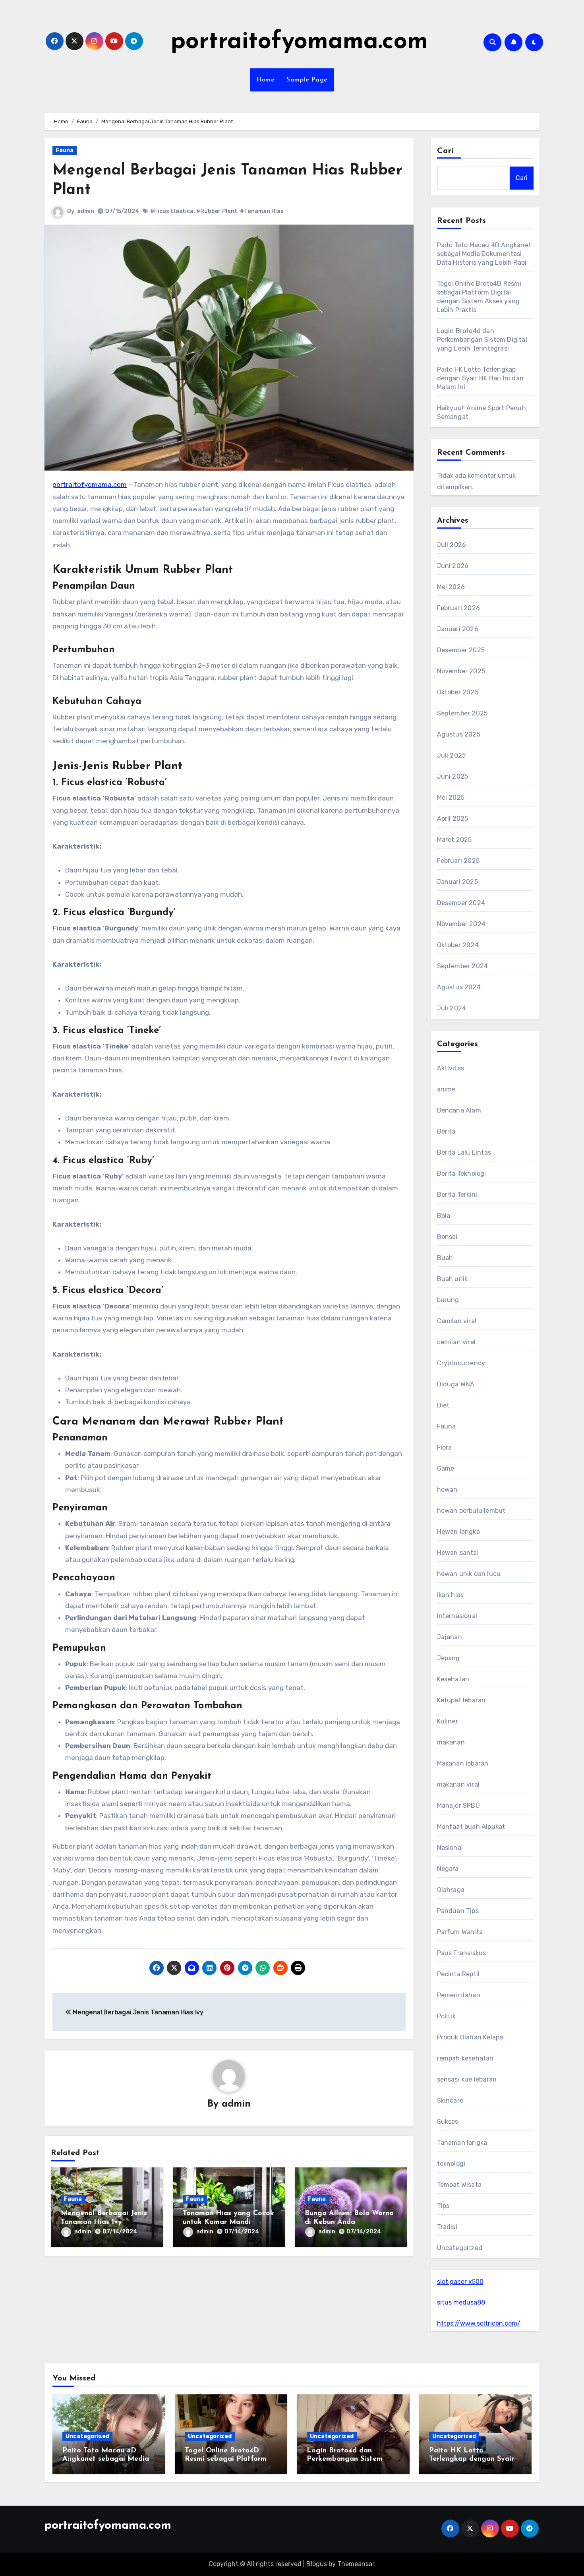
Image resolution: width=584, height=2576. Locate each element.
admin (86, 211)
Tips (443, 2206)
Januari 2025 (457, 882)
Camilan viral (457, 1321)
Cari (446, 151)
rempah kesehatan (465, 2058)
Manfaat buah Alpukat (471, 1827)
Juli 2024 (452, 1008)
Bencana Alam (459, 1110)
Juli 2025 (452, 755)
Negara (448, 1869)
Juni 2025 (453, 776)
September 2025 (462, 713)
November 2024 (461, 924)
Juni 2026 (453, 566)
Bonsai (447, 1237)
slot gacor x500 (460, 2282)
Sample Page (307, 80)
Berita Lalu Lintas (464, 1152)
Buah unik (453, 1279)
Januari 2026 (458, 629)
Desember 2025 (461, 650)
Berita (446, 1131)
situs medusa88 (461, 2302)
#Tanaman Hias (262, 211)
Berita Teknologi (462, 1174)
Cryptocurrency (461, 1363)
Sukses (448, 2121)
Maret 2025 (454, 840)
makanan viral (458, 1784)
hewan (447, 1490)
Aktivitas (451, 1068)
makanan (451, 1742)
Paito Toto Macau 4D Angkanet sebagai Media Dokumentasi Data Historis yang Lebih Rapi (484, 254)
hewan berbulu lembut (471, 1511)
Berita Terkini (457, 1195)
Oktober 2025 (458, 692)
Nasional (450, 1848)
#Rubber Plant (217, 211)
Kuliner (448, 1721)
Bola (444, 1216)
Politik (446, 2016)
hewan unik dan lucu (469, 1574)
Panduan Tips (458, 1911)
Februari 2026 (459, 608)
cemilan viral (456, 1342)
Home (265, 80)
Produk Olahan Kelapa (470, 2037)
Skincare (450, 2100)
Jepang (449, 1658)
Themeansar (356, 2564)
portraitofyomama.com (299, 42)
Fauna (65, 150)
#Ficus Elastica (172, 211)
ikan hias (451, 1595)
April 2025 (453, 819)
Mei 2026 (451, 587)
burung (448, 1300)
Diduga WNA (456, 1384)
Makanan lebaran (463, 1763)
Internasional (457, 1616)
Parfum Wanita (460, 1932)
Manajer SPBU (458, 1806)
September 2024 (463, 966)
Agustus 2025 (459, 734)
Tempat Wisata (459, 2185)
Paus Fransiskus (462, 1953)
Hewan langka (458, 1532)
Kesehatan (453, 1679)
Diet (443, 1405)
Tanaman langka (462, 2143)
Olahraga (451, 1890)
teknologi (451, 2164)
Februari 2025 (458, 861)
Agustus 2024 (459, 987)
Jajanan (450, 1637)
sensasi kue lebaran (467, 2079)
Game (446, 1468)
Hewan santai (458, 1553)
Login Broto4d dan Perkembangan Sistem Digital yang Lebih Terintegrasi (482, 340)
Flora (445, 1447)
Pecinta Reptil (458, 1974)
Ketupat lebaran (461, 1700)
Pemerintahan (459, 1995)
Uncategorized (460, 2248)
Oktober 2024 (458, 945)
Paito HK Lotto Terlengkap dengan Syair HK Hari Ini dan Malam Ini (481, 378)
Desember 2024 (461, 903)
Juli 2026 (452, 545)
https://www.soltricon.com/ (479, 2323)
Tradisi (447, 2227)
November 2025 (461, 671)
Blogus (317, 2564)
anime (446, 1089)
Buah (445, 1258)
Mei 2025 (451, 798)
